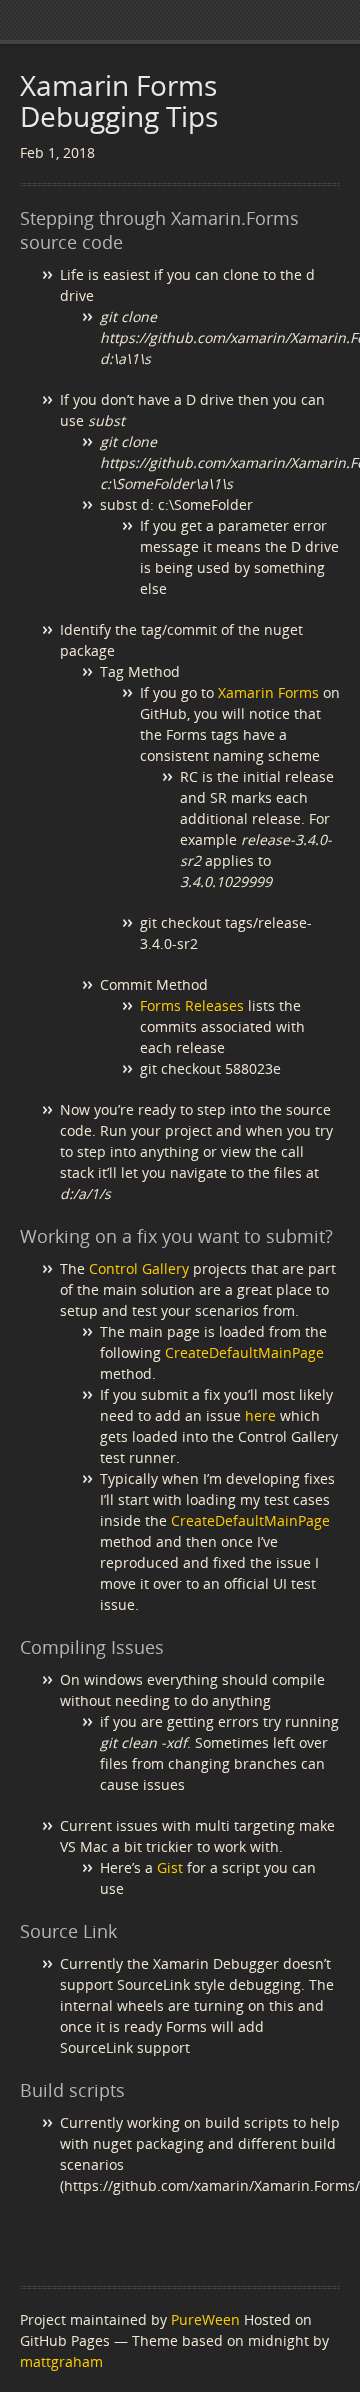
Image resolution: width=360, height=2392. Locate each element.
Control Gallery (139, 1268)
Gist (170, 1867)
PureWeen (205, 2319)
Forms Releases (192, 1005)
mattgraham (61, 2361)
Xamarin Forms (268, 692)
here (260, 1415)
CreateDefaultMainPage (244, 1352)
